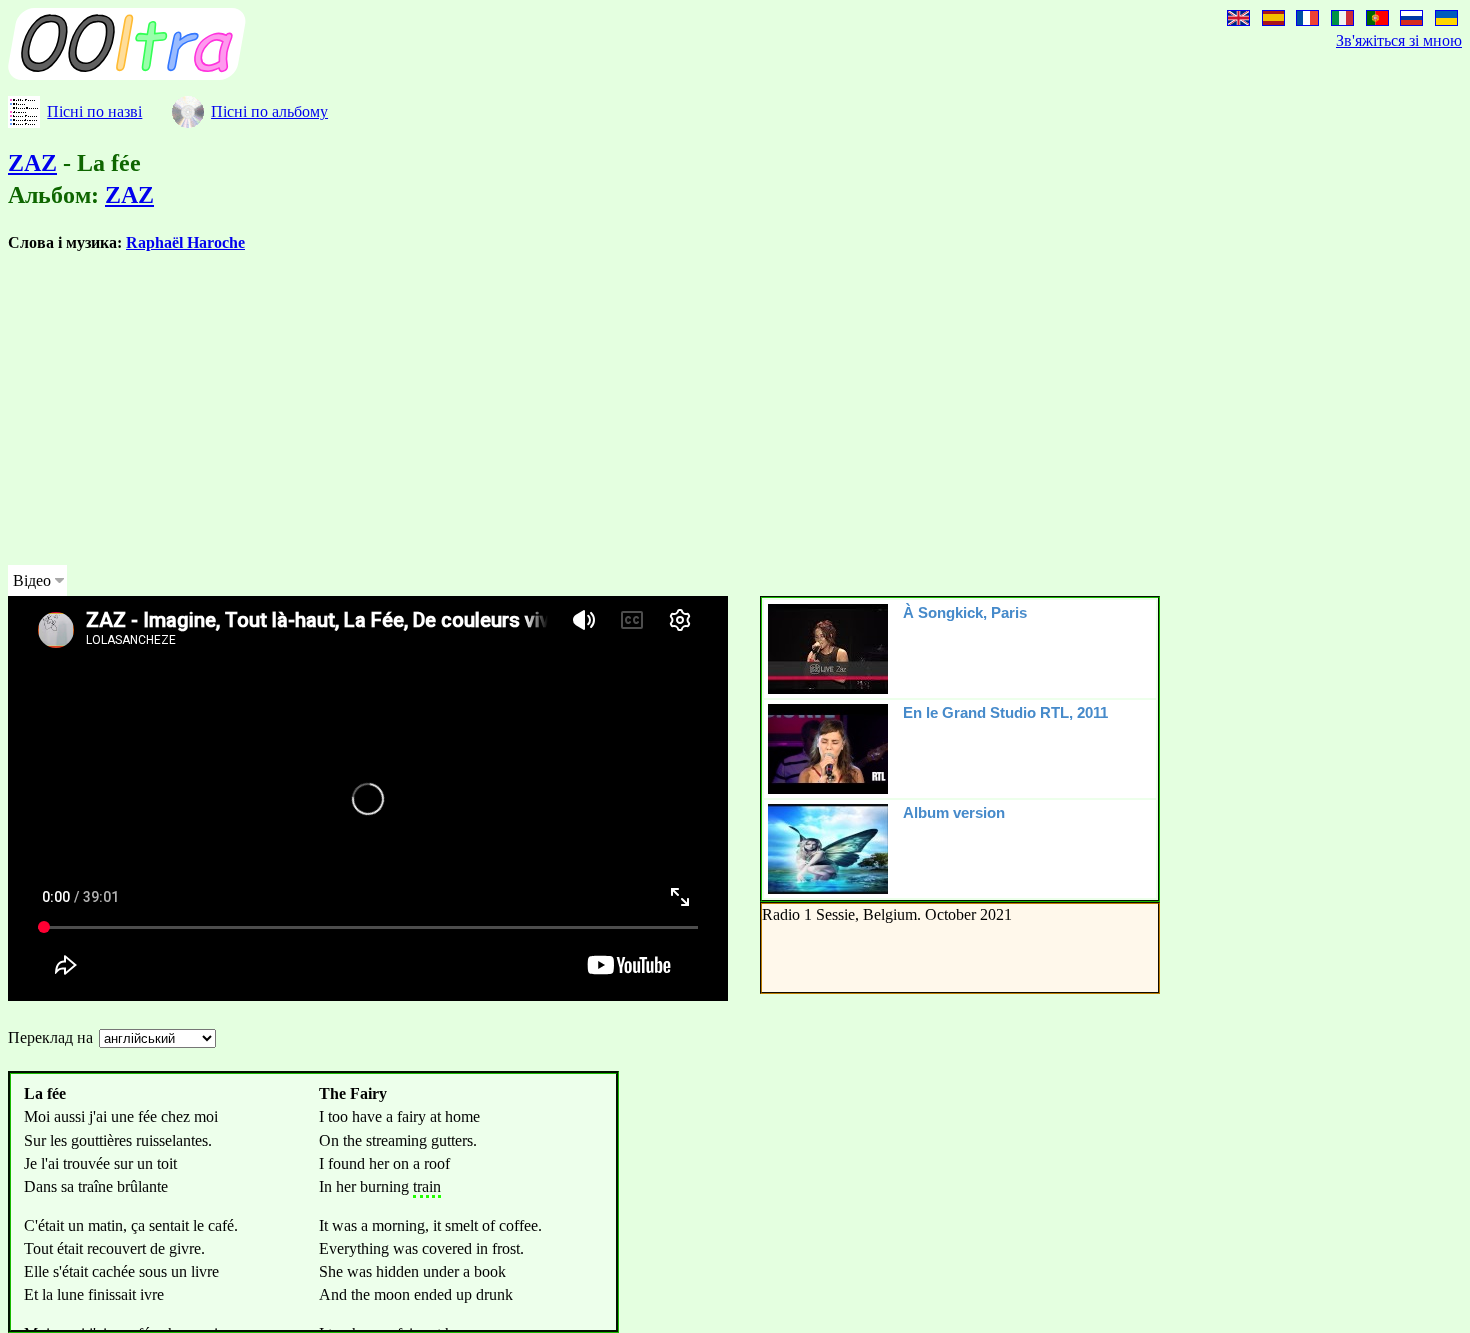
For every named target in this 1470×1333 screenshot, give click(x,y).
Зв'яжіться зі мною (1399, 40)
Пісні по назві (94, 111)
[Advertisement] (608, 409)
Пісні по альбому (269, 111)
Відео (32, 580)
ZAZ (32, 163)
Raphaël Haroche (185, 242)
